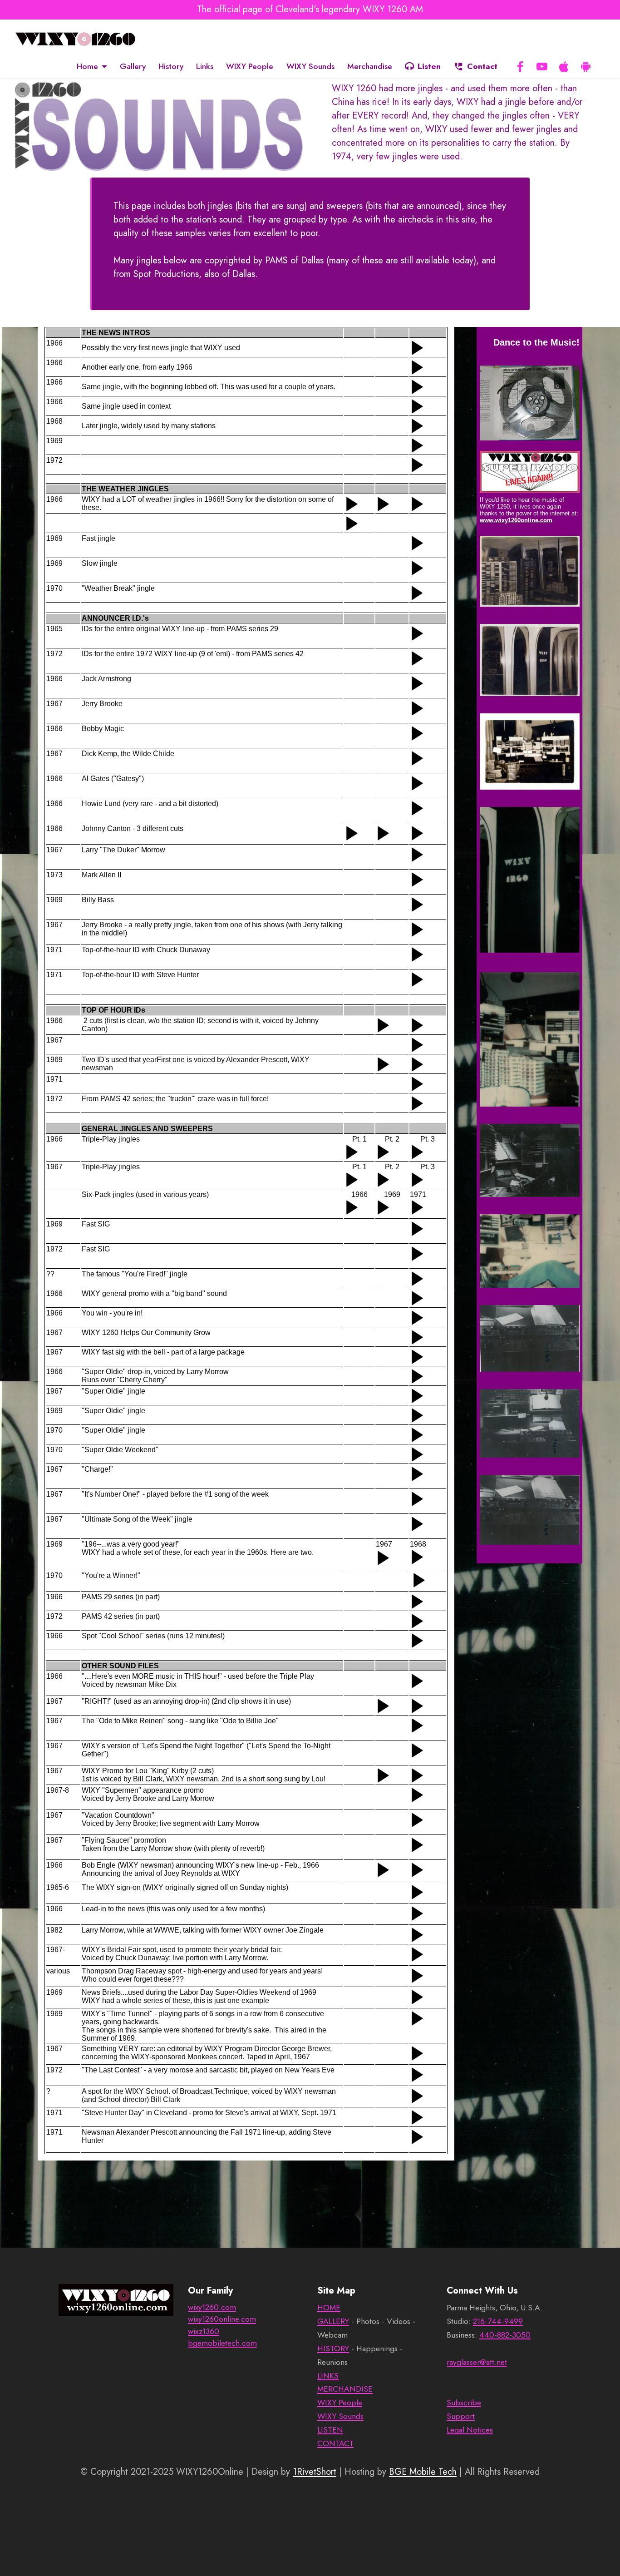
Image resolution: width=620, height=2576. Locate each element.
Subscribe (464, 2403)
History (171, 66)
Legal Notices (470, 2430)
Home (87, 66)
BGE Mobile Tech (423, 2472)
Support (461, 2416)
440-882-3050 (505, 2335)
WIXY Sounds (310, 66)
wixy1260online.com (222, 2319)
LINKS (328, 2376)
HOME (329, 2308)
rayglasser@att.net (477, 2362)
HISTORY (333, 2349)
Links (205, 66)
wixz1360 (204, 2331)
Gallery (133, 66)
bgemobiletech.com (222, 2343)
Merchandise (370, 66)
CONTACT (335, 2443)
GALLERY (333, 2321)
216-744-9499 (498, 2321)
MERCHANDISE (345, 2389)
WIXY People (250, 66)
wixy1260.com (212, 2307)
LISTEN (330, 2430)
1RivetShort (315, 2472)
